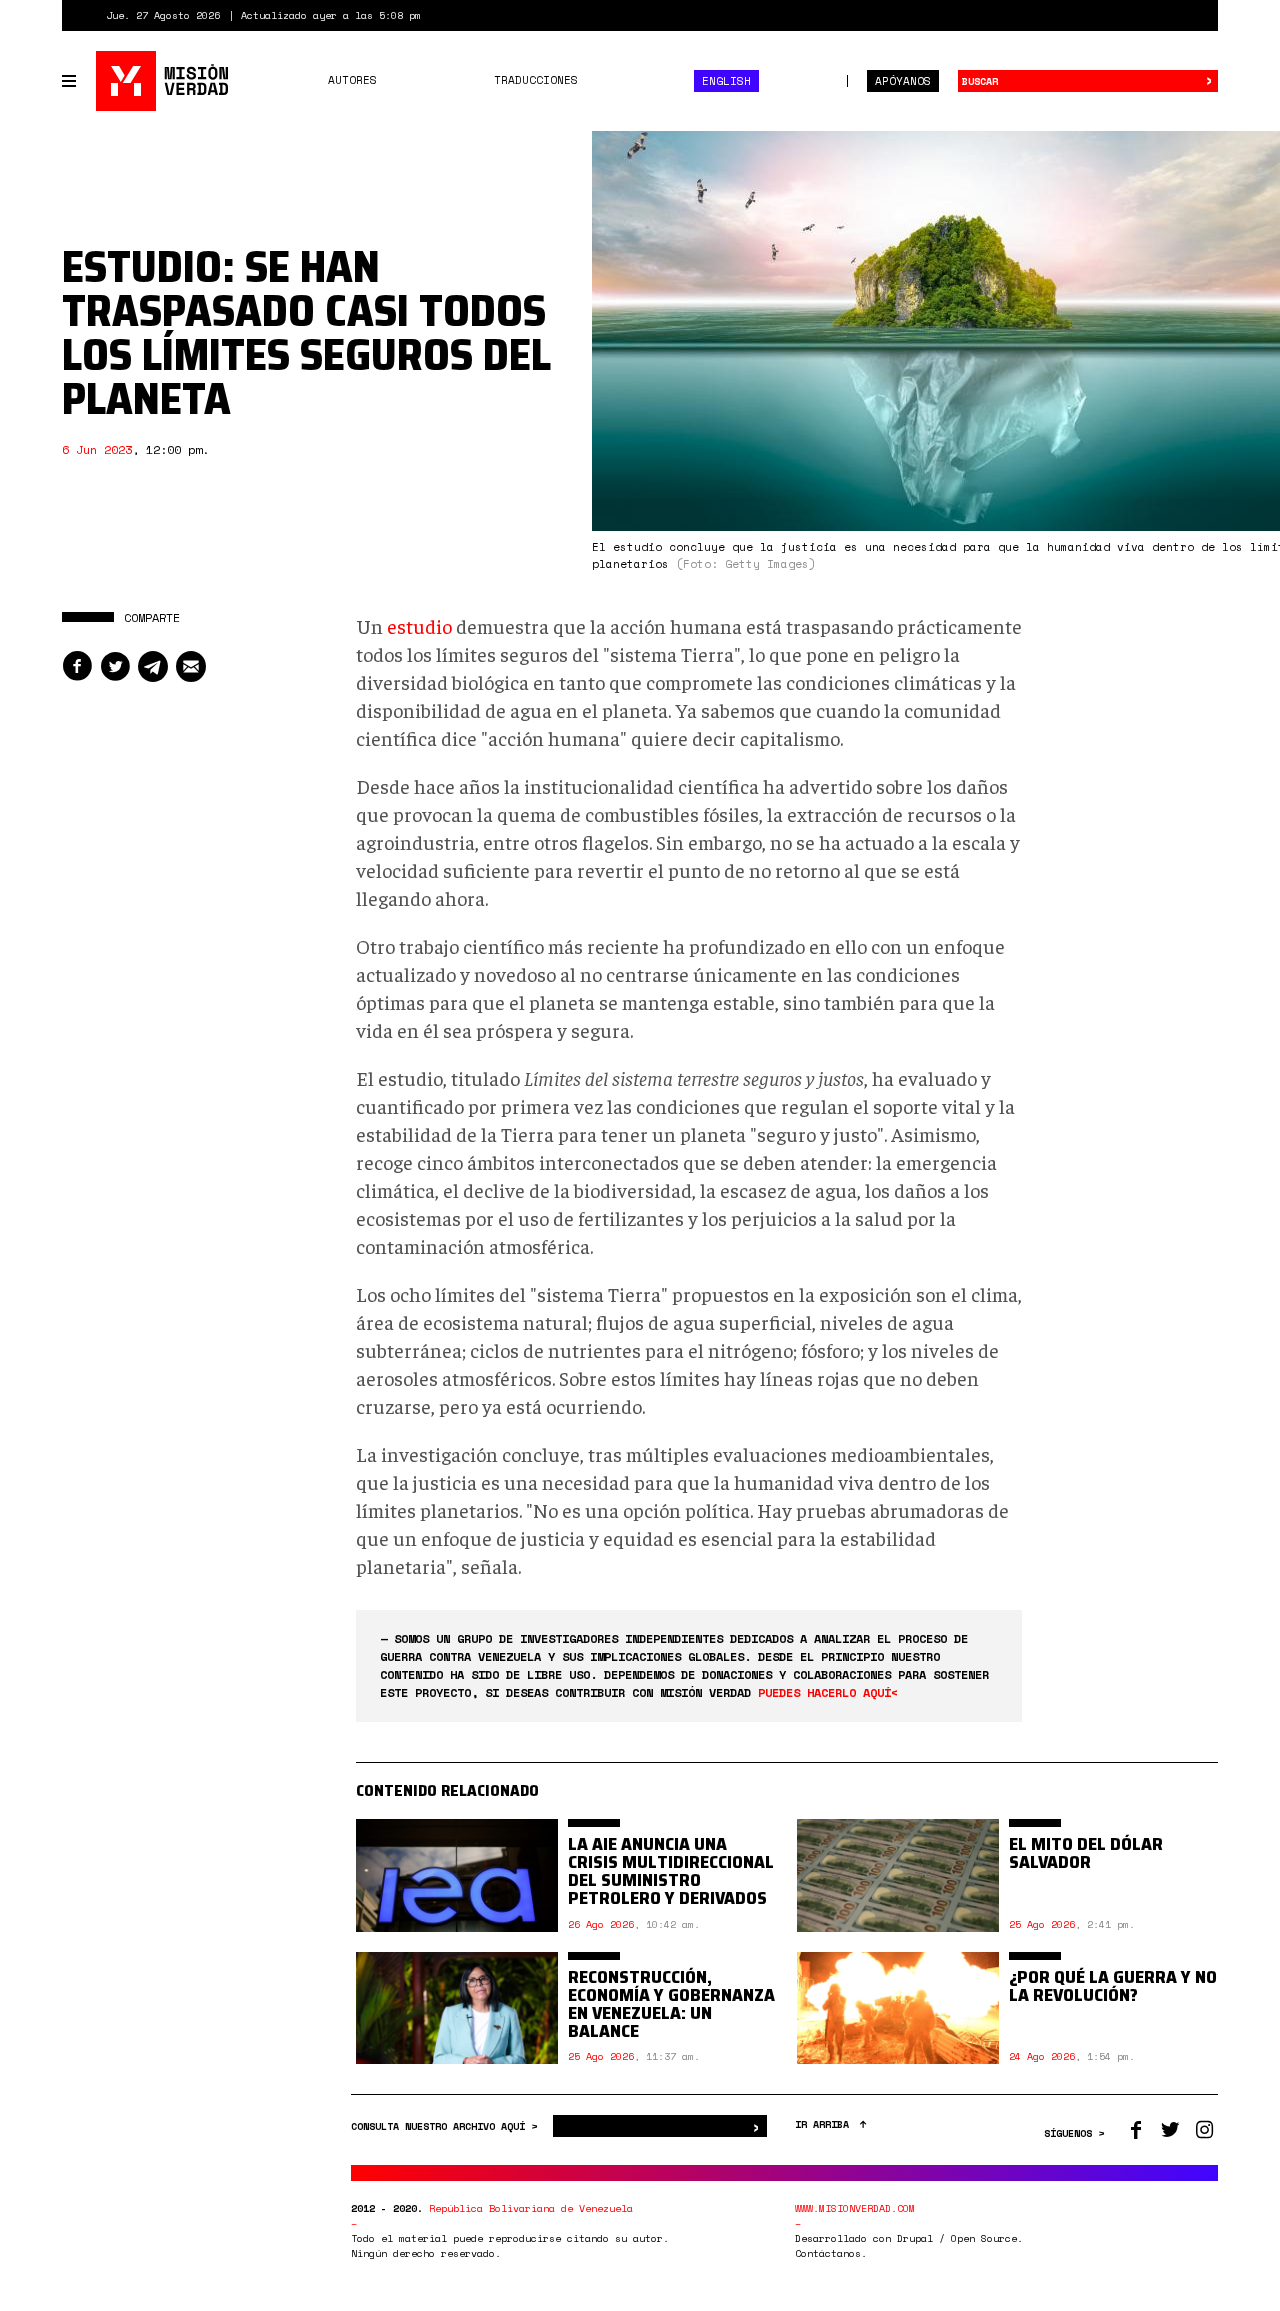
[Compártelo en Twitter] (115, 666)
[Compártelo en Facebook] (77, 666)
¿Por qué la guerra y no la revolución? (1113, 1986)
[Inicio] (163, 81)
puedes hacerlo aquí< (828, 1692)
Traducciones (536, 80)
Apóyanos (903, 81)
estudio (419, 625)
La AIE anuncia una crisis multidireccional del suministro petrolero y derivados (671, 1871)
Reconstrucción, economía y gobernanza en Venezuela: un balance (671, 2004)
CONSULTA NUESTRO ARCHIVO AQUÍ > (447, 2126)
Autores (352, 80)
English (726, 81)
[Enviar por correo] (191, 666)
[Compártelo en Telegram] (153, 666)
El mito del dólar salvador (1086, 1853)
